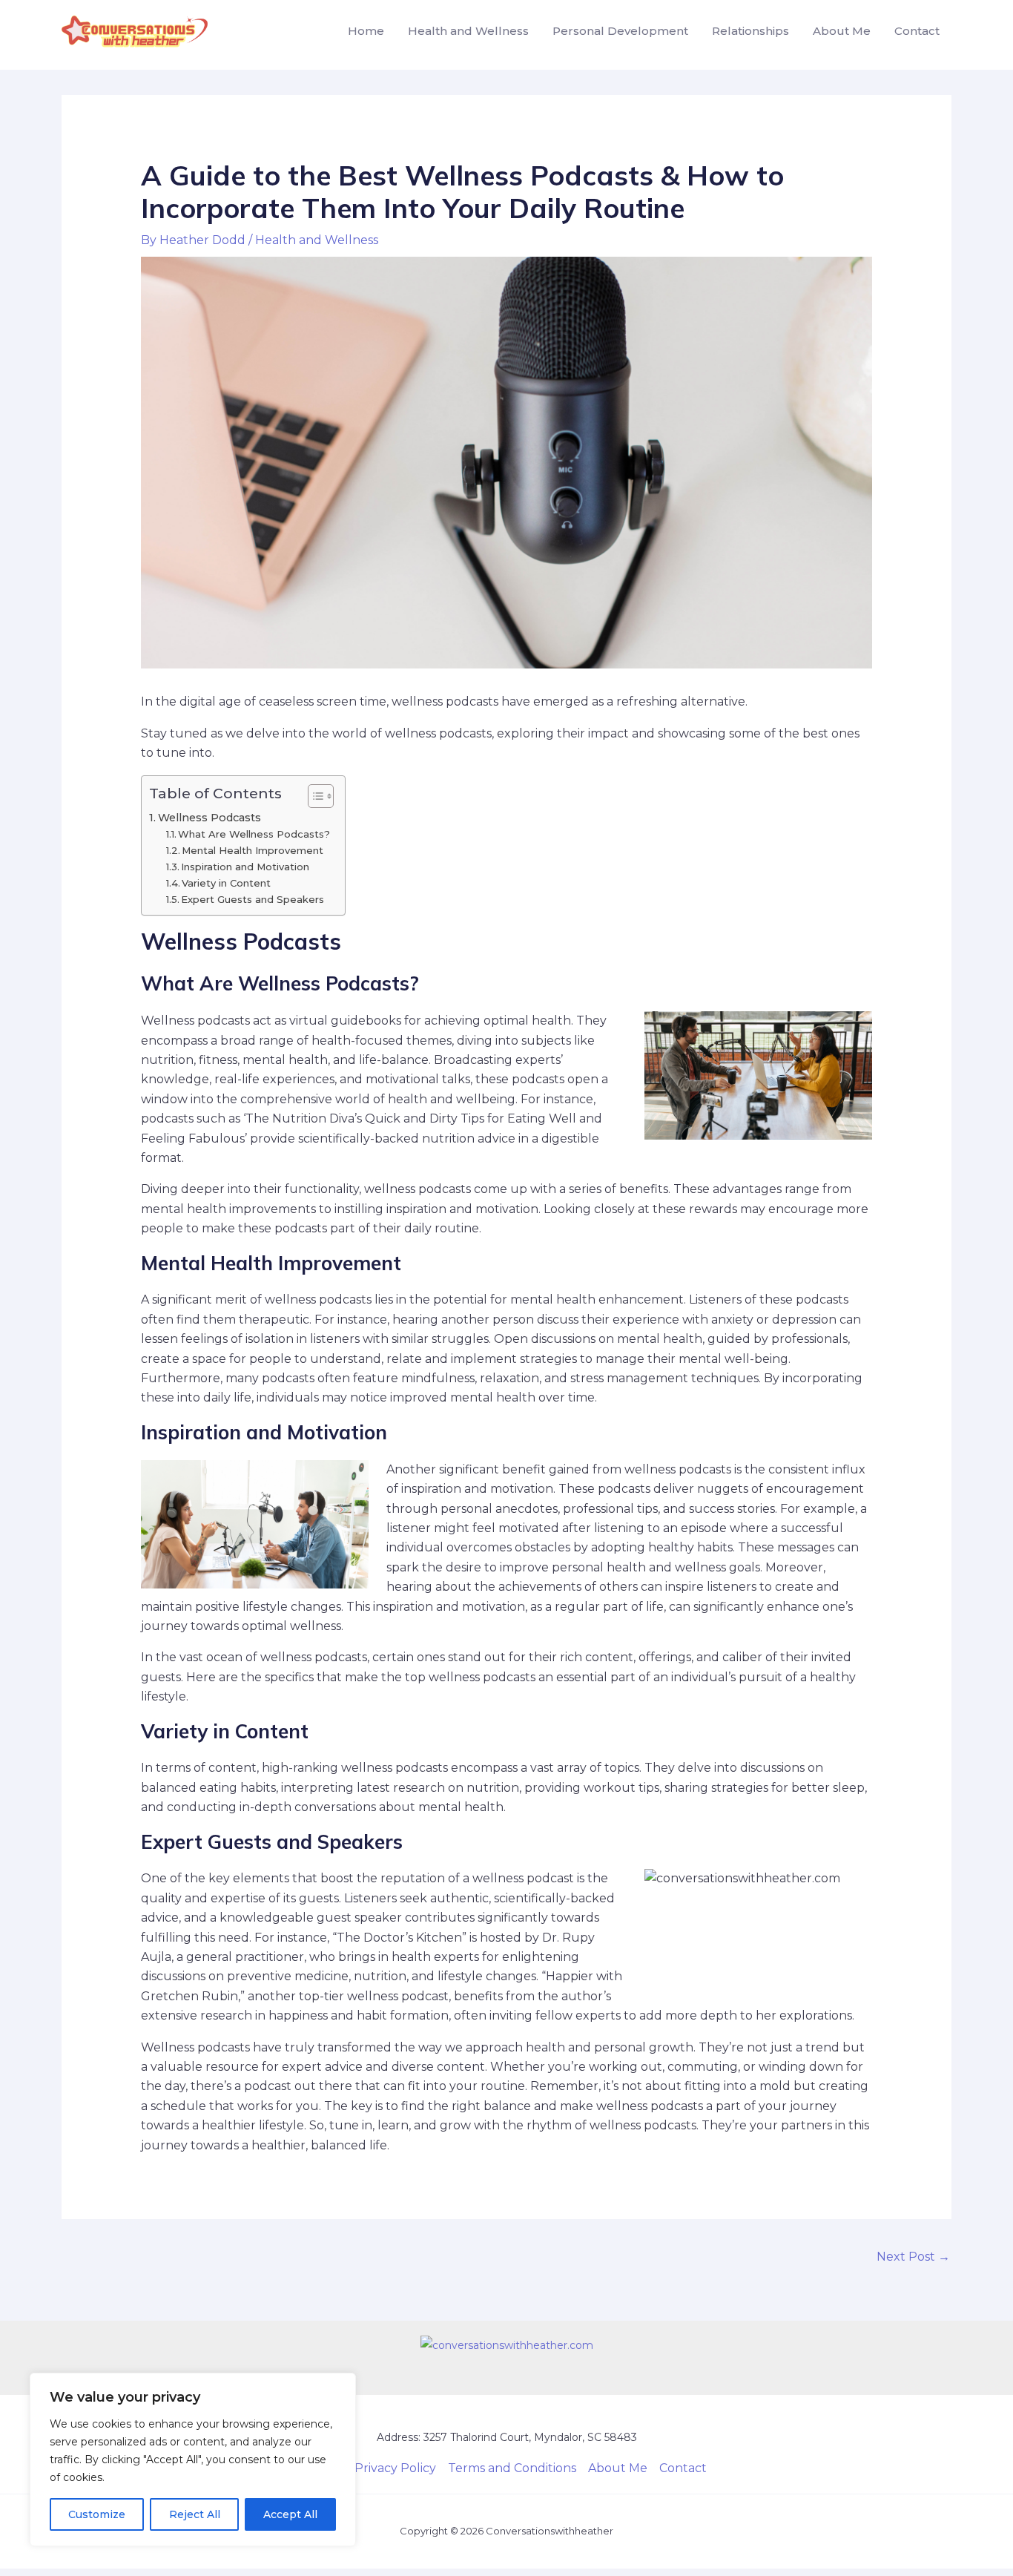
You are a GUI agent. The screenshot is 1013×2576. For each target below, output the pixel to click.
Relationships (750, 31)
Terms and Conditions (512, 2468)
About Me (842, 31)
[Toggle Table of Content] (313, 796)
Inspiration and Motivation (245, 867)
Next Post (913, 2257)
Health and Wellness (468, 31)
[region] (193, 2460)
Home (366, 31)
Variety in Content (226, 883)
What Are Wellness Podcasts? (254, 834)
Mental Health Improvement (253, 850)
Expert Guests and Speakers (253, 899)
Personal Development (620, 31)
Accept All (290, 2514)
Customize (97, 2514)
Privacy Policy (395, 2468)
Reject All (195, 2514)
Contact (917, 31)
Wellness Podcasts (209, 818)
